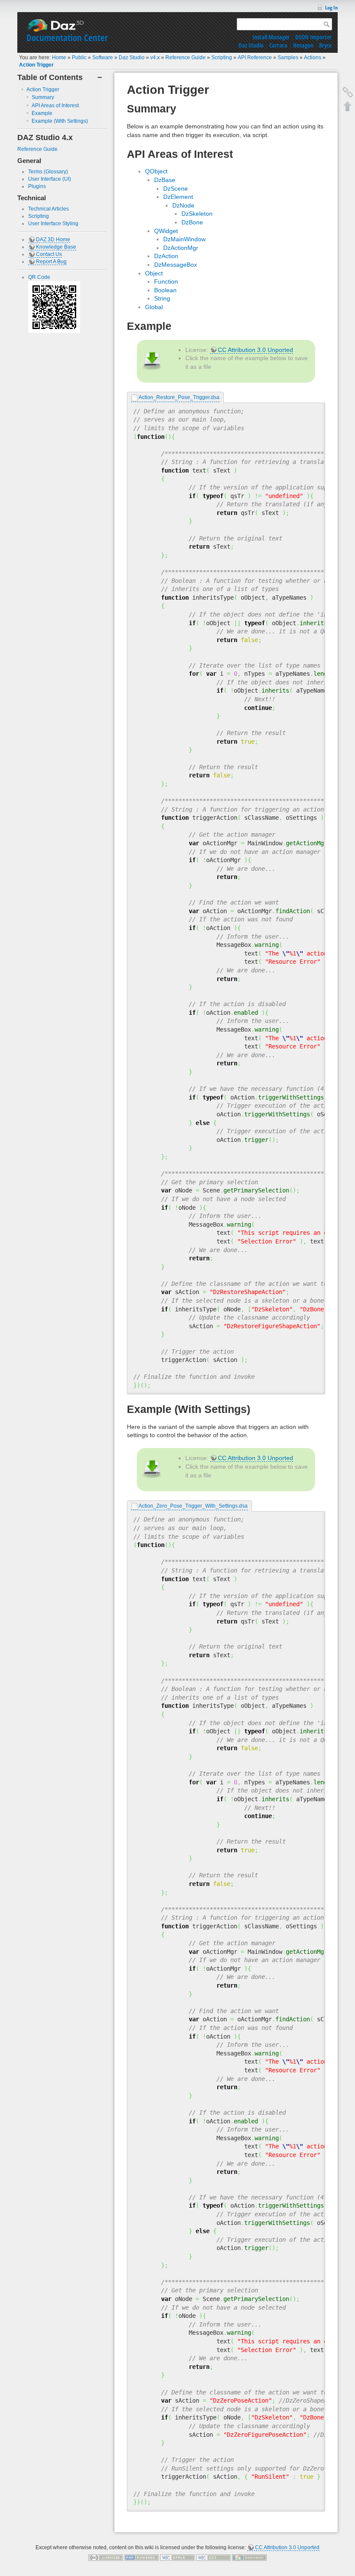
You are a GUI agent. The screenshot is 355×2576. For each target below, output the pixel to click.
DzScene (176, 189)
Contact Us (49, 254)
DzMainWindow (184, 239)
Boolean (165, 290)
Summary (43, 97)
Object (154, 273)
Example (42, 113)
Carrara (278, 45)
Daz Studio (251, 45)
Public (79, 58)
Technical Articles (48, 209)
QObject (156, 171)
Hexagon (303, 45)
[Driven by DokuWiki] (249, 2557)
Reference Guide (186, 58)
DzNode (183, 205)
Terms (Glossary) (48, 172)
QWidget (166, 231)
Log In (331, 8)
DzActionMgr (181, 248)
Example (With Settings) (60, 121)
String (162, 298)
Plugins (37, 186)
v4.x (155, 58)
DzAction (166, 256)
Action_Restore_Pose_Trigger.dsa (179, 397)
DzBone (192, 222)
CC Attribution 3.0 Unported (255, 350)
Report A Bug (51, 262)
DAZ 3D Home (53, 240)
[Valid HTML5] (177, 2557)
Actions (313, 58)
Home (59, 58)
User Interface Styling (53, 224)
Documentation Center (67, 38)
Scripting (222, 58)
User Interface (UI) (50, 179)
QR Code (39, 277)
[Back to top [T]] (348, 106)
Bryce (325, 45)
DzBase (165, 180)
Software (103, 58)
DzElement (178, 197)
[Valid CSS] (213, 2557)
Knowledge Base (56, 247)
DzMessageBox (176, 265)
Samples (288, 58)
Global (154, 307)
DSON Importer (313, 37)
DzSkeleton (197, 214)
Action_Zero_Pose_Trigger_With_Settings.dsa (193, 1506)
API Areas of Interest (55, 105)
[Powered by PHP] (142, 2557)
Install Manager (271, 37)
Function (166, 281)
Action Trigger (36, 65)
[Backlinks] (348, 92)
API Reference (255, 58)
